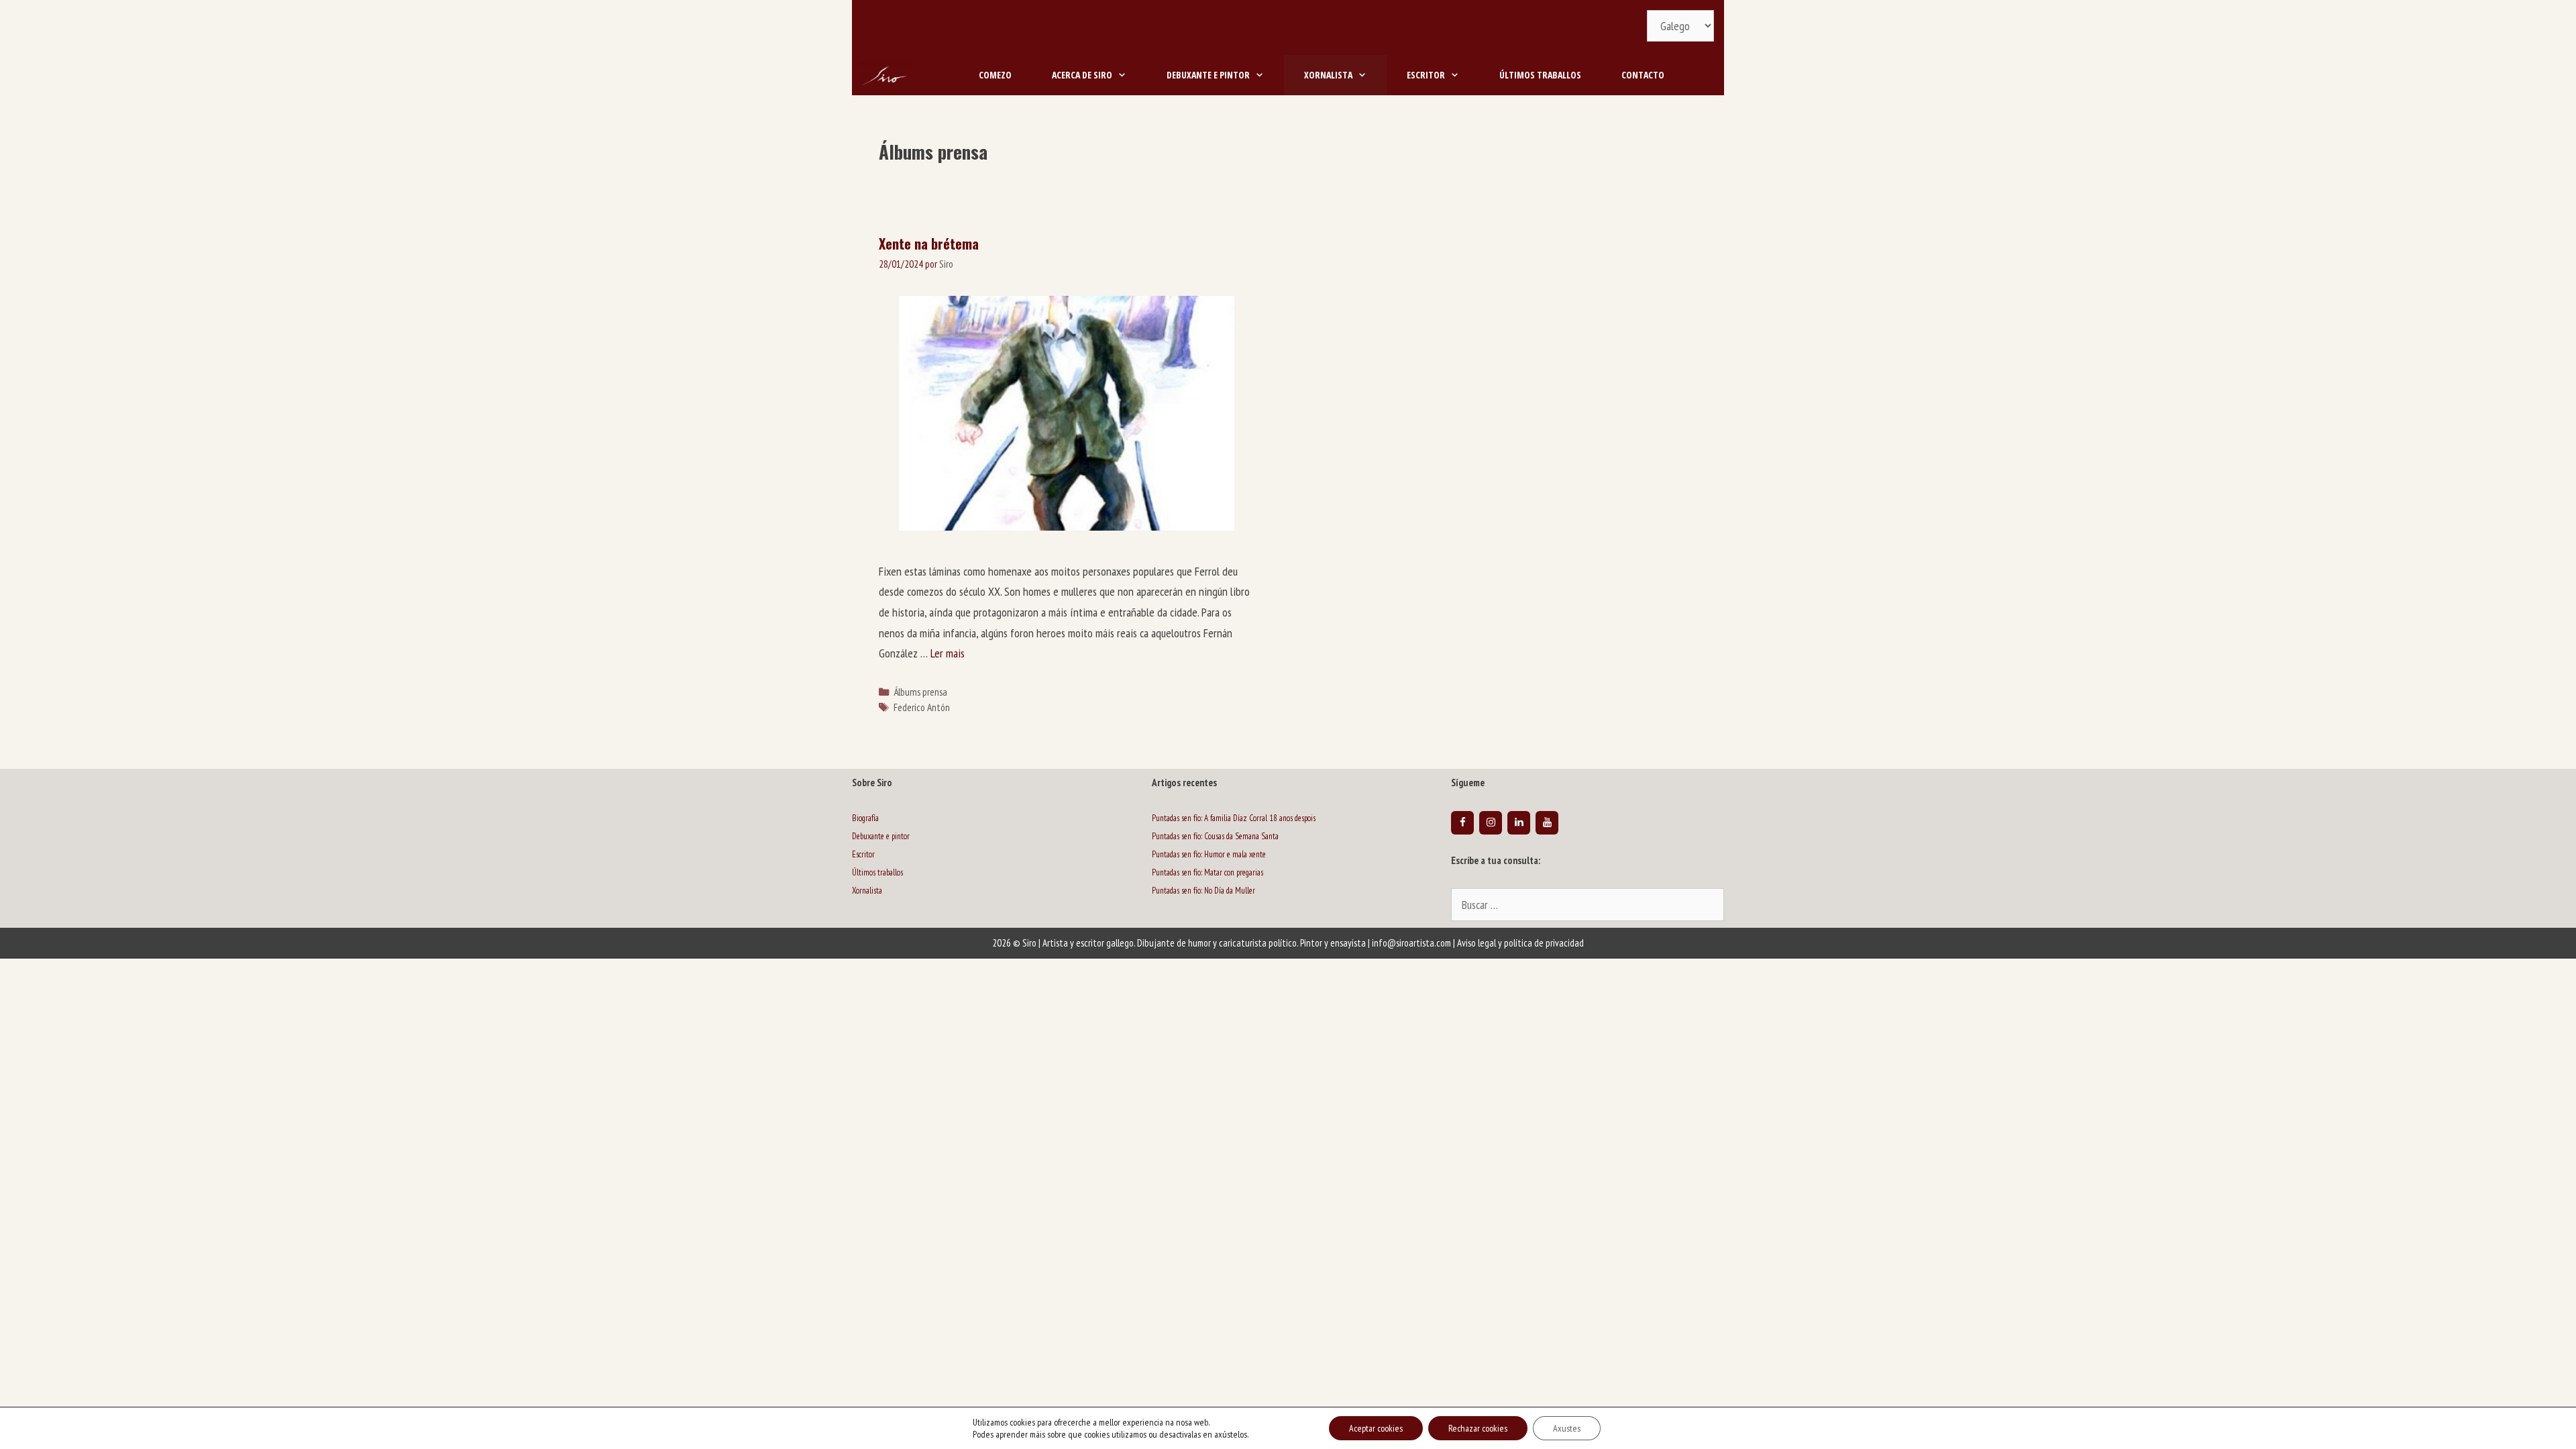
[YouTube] (1547, 823)
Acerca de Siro (1082, 75)
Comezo (995, 75)
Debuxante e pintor (1208, 75)
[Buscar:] (1588, 906)
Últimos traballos (1540, 75)
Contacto (1643, 75)
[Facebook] (1462, 823)
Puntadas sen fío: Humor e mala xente (1209, 854)
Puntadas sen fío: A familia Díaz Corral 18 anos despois (1234, 818)
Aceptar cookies (1376, 1428)
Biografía (865, 818)
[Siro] (885, 75)
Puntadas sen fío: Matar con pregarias (1207, 872)
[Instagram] (1491, 823)
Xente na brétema (929, 244)
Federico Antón (922, 707)
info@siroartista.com (1411, 943)
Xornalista (1328, 75)
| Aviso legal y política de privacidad (1518, 943)
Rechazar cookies (1478, 1428)
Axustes (1567, 1428)
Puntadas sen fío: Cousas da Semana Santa (1215, 836)
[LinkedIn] (1519, 823)
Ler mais (948, 653)
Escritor (1426, 75)
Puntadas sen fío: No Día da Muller (1203, 891)
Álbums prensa (920, 692)
